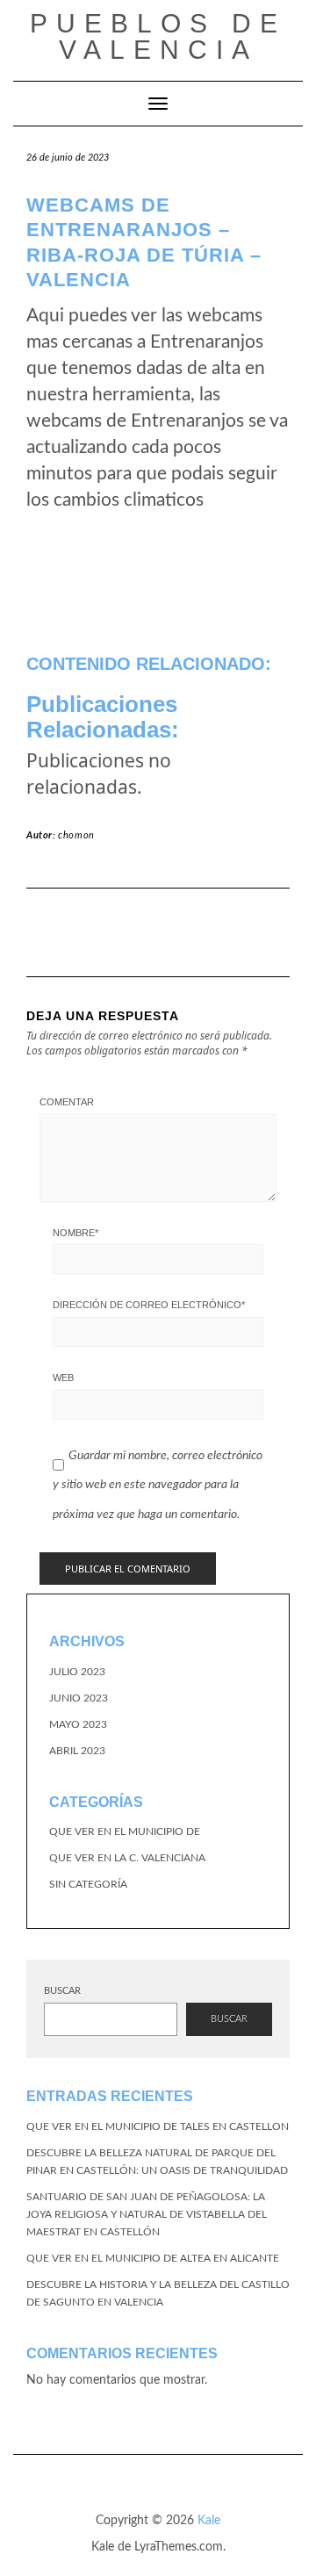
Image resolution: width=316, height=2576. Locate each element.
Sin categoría (88, 1884)
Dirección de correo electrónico (149, 1305)
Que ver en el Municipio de (125, 1831)
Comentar (67, 1102)
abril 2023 (77, 1751)
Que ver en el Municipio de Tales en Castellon (158, 2126)
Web (63, 1378)
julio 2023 (77, 1672)
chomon (76, 835)
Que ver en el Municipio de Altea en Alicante (153, 2258)
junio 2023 (79, 1698)
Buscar (62, 1991)
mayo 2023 (78, 1724)
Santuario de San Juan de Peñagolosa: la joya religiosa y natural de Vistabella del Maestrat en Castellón (147, 2214)
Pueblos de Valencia (158, 36)
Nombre (75, 1233)
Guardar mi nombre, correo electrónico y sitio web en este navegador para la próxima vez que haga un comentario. (158, 1485)
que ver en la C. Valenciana (127, 1858)
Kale (209, 2521)
